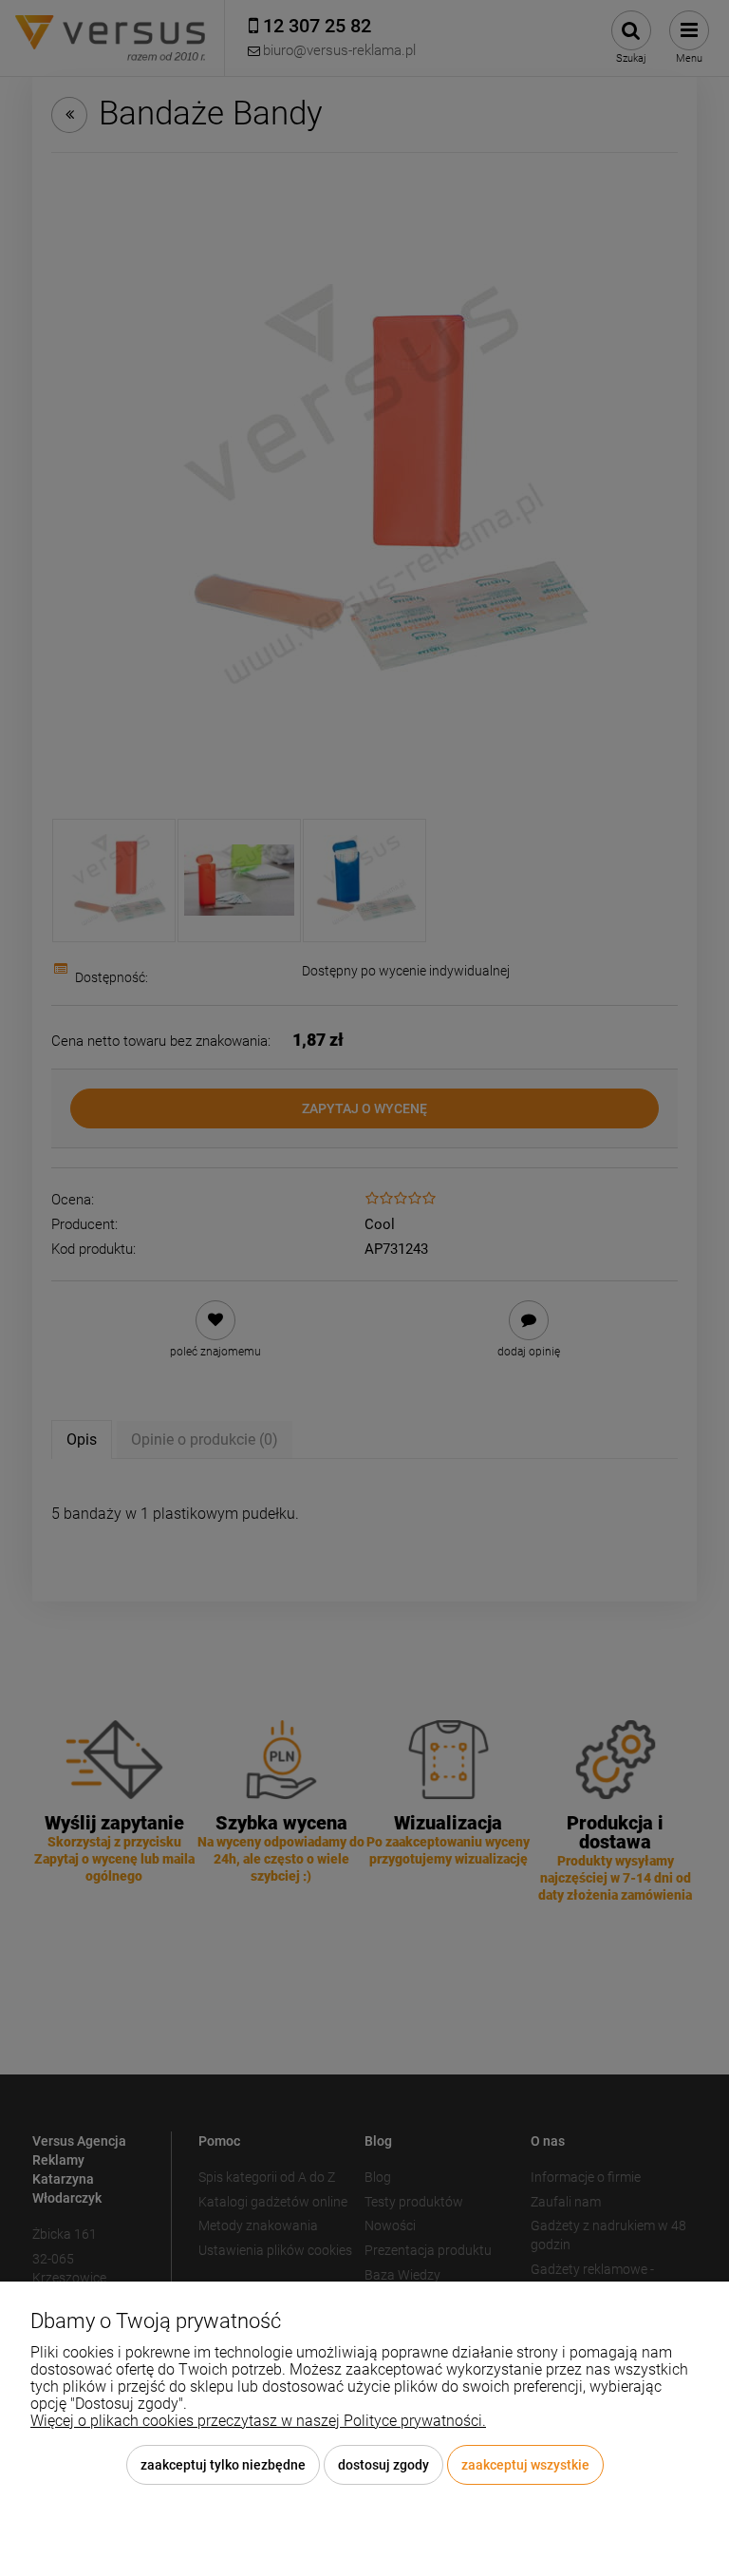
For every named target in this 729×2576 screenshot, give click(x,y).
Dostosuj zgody (383, 2465)
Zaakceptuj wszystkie (525, 2465)
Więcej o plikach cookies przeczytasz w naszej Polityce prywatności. (258, 2421)
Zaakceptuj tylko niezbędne (223, 2465)
